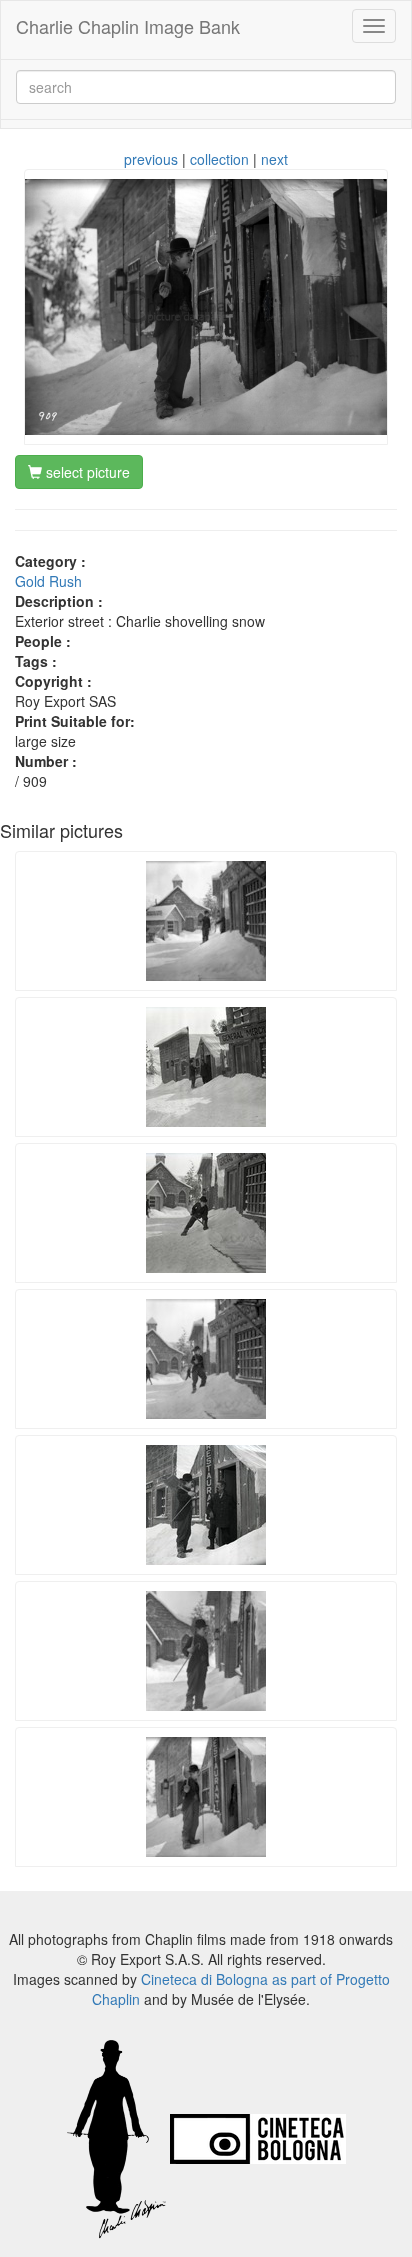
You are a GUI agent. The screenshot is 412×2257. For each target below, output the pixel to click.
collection (219, 159)
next (274, 159)
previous (151, 159)
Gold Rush (48, 581)
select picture (86, 472)
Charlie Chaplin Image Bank (128, 26)
